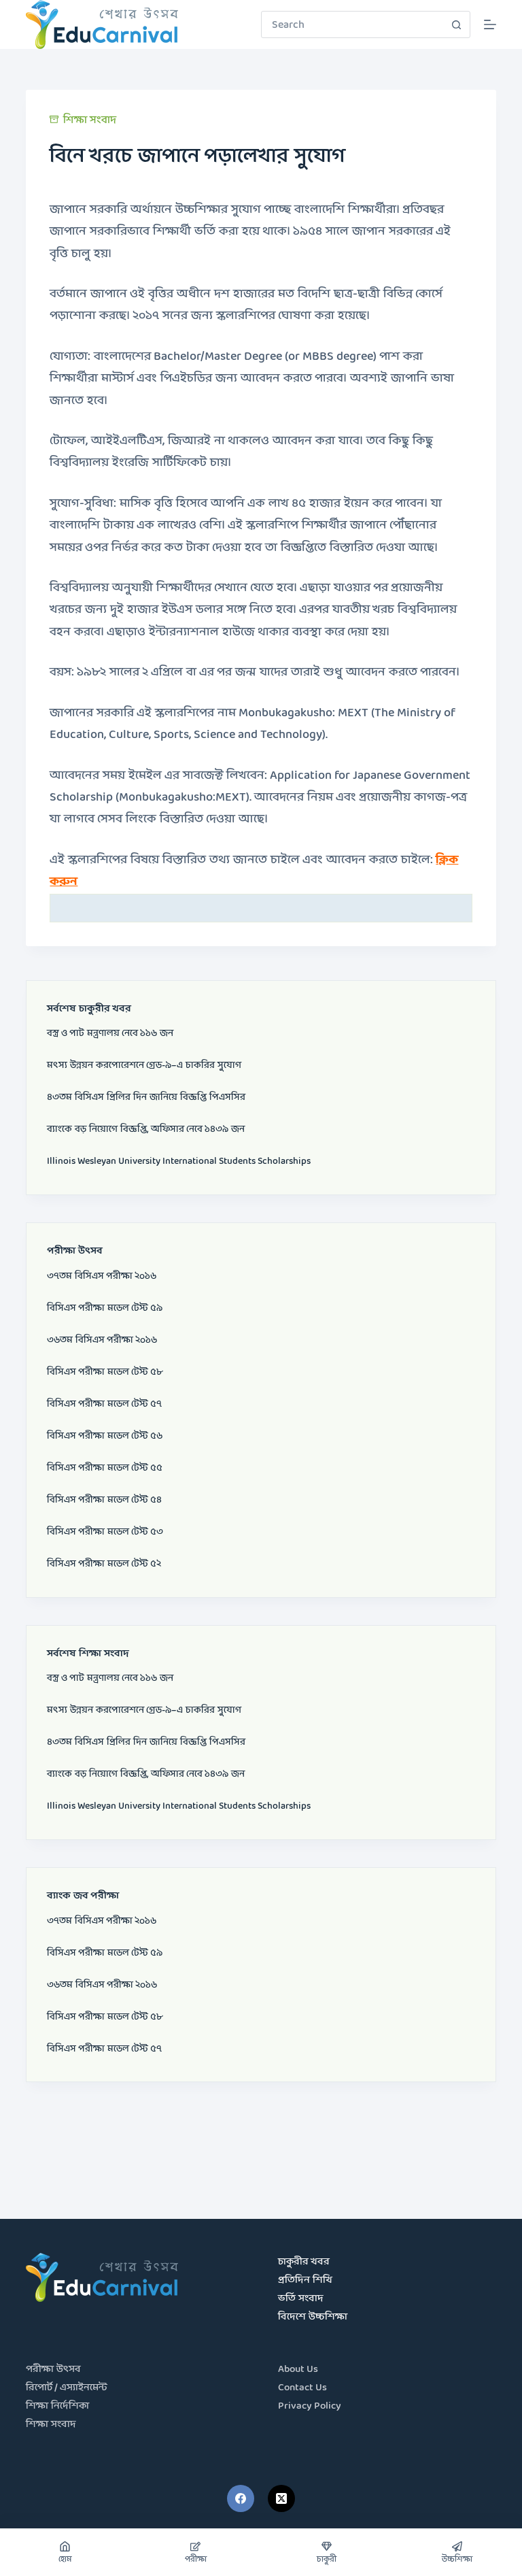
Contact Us (302, 2388)
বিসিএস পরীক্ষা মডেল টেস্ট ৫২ (104, 1564)
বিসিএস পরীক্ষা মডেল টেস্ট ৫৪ (104, 1500)
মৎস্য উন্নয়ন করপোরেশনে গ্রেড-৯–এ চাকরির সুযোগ (144, 1065)
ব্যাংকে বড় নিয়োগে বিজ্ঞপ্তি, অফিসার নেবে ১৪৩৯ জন (146, 1129)
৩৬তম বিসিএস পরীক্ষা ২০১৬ (102, 1340)
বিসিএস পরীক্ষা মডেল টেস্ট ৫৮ (105, 1372)
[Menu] (490, 24)
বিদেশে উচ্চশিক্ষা (313, 2317)
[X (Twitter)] (281, 2498)
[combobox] (353, 24)
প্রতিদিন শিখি (305, 2280)
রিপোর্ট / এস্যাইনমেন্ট (67, 2388)
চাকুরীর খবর (304, 2262)
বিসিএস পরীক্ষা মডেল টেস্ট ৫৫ (105, 1468)
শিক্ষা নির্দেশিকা (57, 2406)
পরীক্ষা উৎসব (53, 2370)
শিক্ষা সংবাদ (90, 120)
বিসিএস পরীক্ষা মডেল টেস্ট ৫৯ (105, 1308)
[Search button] (457, 24)
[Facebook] (241, 2498)
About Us (298, 2370)
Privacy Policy (310, 2406)
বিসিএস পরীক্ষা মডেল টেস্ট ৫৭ (104, 1404)
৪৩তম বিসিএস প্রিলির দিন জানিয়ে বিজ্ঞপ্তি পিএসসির (146, 1097)
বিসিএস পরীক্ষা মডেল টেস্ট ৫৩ (105, 1532)
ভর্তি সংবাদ (301, 2299)
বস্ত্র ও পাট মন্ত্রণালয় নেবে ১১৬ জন (110, 1033)
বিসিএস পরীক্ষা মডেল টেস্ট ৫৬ (105, 1436)
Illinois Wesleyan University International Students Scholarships (179, 1161)
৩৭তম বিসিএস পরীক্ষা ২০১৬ (102, 1276)
